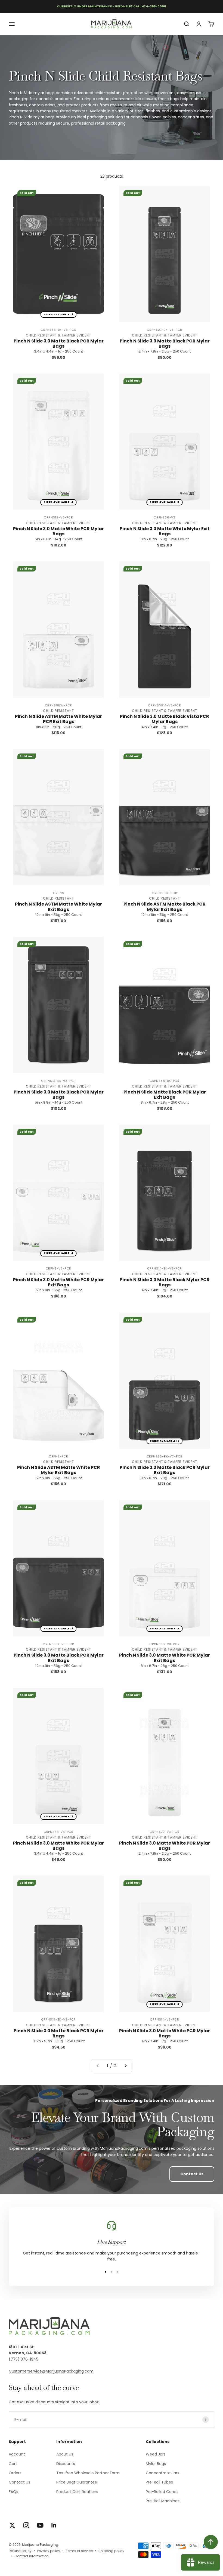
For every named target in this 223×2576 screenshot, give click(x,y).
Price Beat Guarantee (77, 2482)
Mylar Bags (156, 2464)
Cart (13, 2464)
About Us (65, 2454)
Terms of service (79, 2551)
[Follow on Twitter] (12, 2525)
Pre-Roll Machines (163, 2501)
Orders (15, 2473)
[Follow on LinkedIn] (54, 2525)
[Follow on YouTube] (40, 2525)
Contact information (32, 2556)
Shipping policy (111, 2551)
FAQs (13, 2492)
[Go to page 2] (125, 2066)
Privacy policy (49, 2551)
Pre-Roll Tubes (159, 2482)
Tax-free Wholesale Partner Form (88, 2473)
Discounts (66, 2464)
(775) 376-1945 (24, 2359)
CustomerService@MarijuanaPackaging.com (51, 2371)
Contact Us (192, 2174)
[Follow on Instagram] (26, 2525)
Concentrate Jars (162, 2473)
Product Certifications (77, 2492)
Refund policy (20, 2551)
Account (17, 2454)
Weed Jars (156, 2454)
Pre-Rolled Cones (162, 2492)
